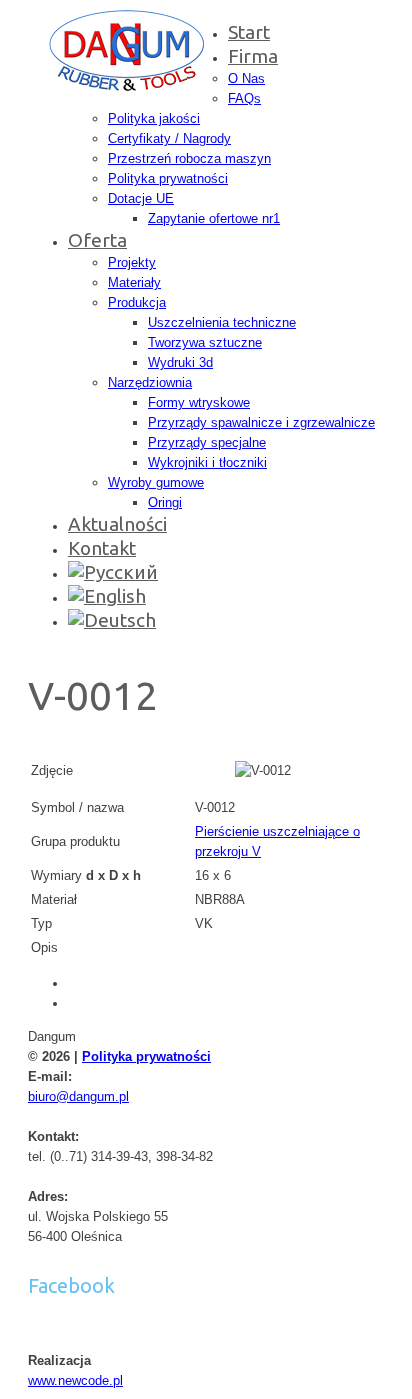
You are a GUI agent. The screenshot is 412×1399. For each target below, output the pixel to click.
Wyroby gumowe (156, 482)
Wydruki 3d (180, 362)
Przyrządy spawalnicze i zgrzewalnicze (261, 422)
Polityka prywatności (168, 178)
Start (249, 32)
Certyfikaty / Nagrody (169, 138)
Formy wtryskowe (199, 402)
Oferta (97, 240)
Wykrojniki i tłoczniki (207, 462)
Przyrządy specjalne (207, 442)
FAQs (244, 98)
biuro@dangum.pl (78, 1096)
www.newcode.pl (75, 1380)
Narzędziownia (150, 382)
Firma (253, 56)
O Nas (246, 78)
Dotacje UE (141, 198)
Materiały (134, 282)
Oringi (165, 502)
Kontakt (102, 548)
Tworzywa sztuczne (205, 342)
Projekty (132, 262)
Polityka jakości (154, 118)
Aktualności (117, 524)
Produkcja (137, 302)
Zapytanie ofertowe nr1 (214, 218)
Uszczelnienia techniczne (222, 322)
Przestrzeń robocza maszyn (189, 158)
